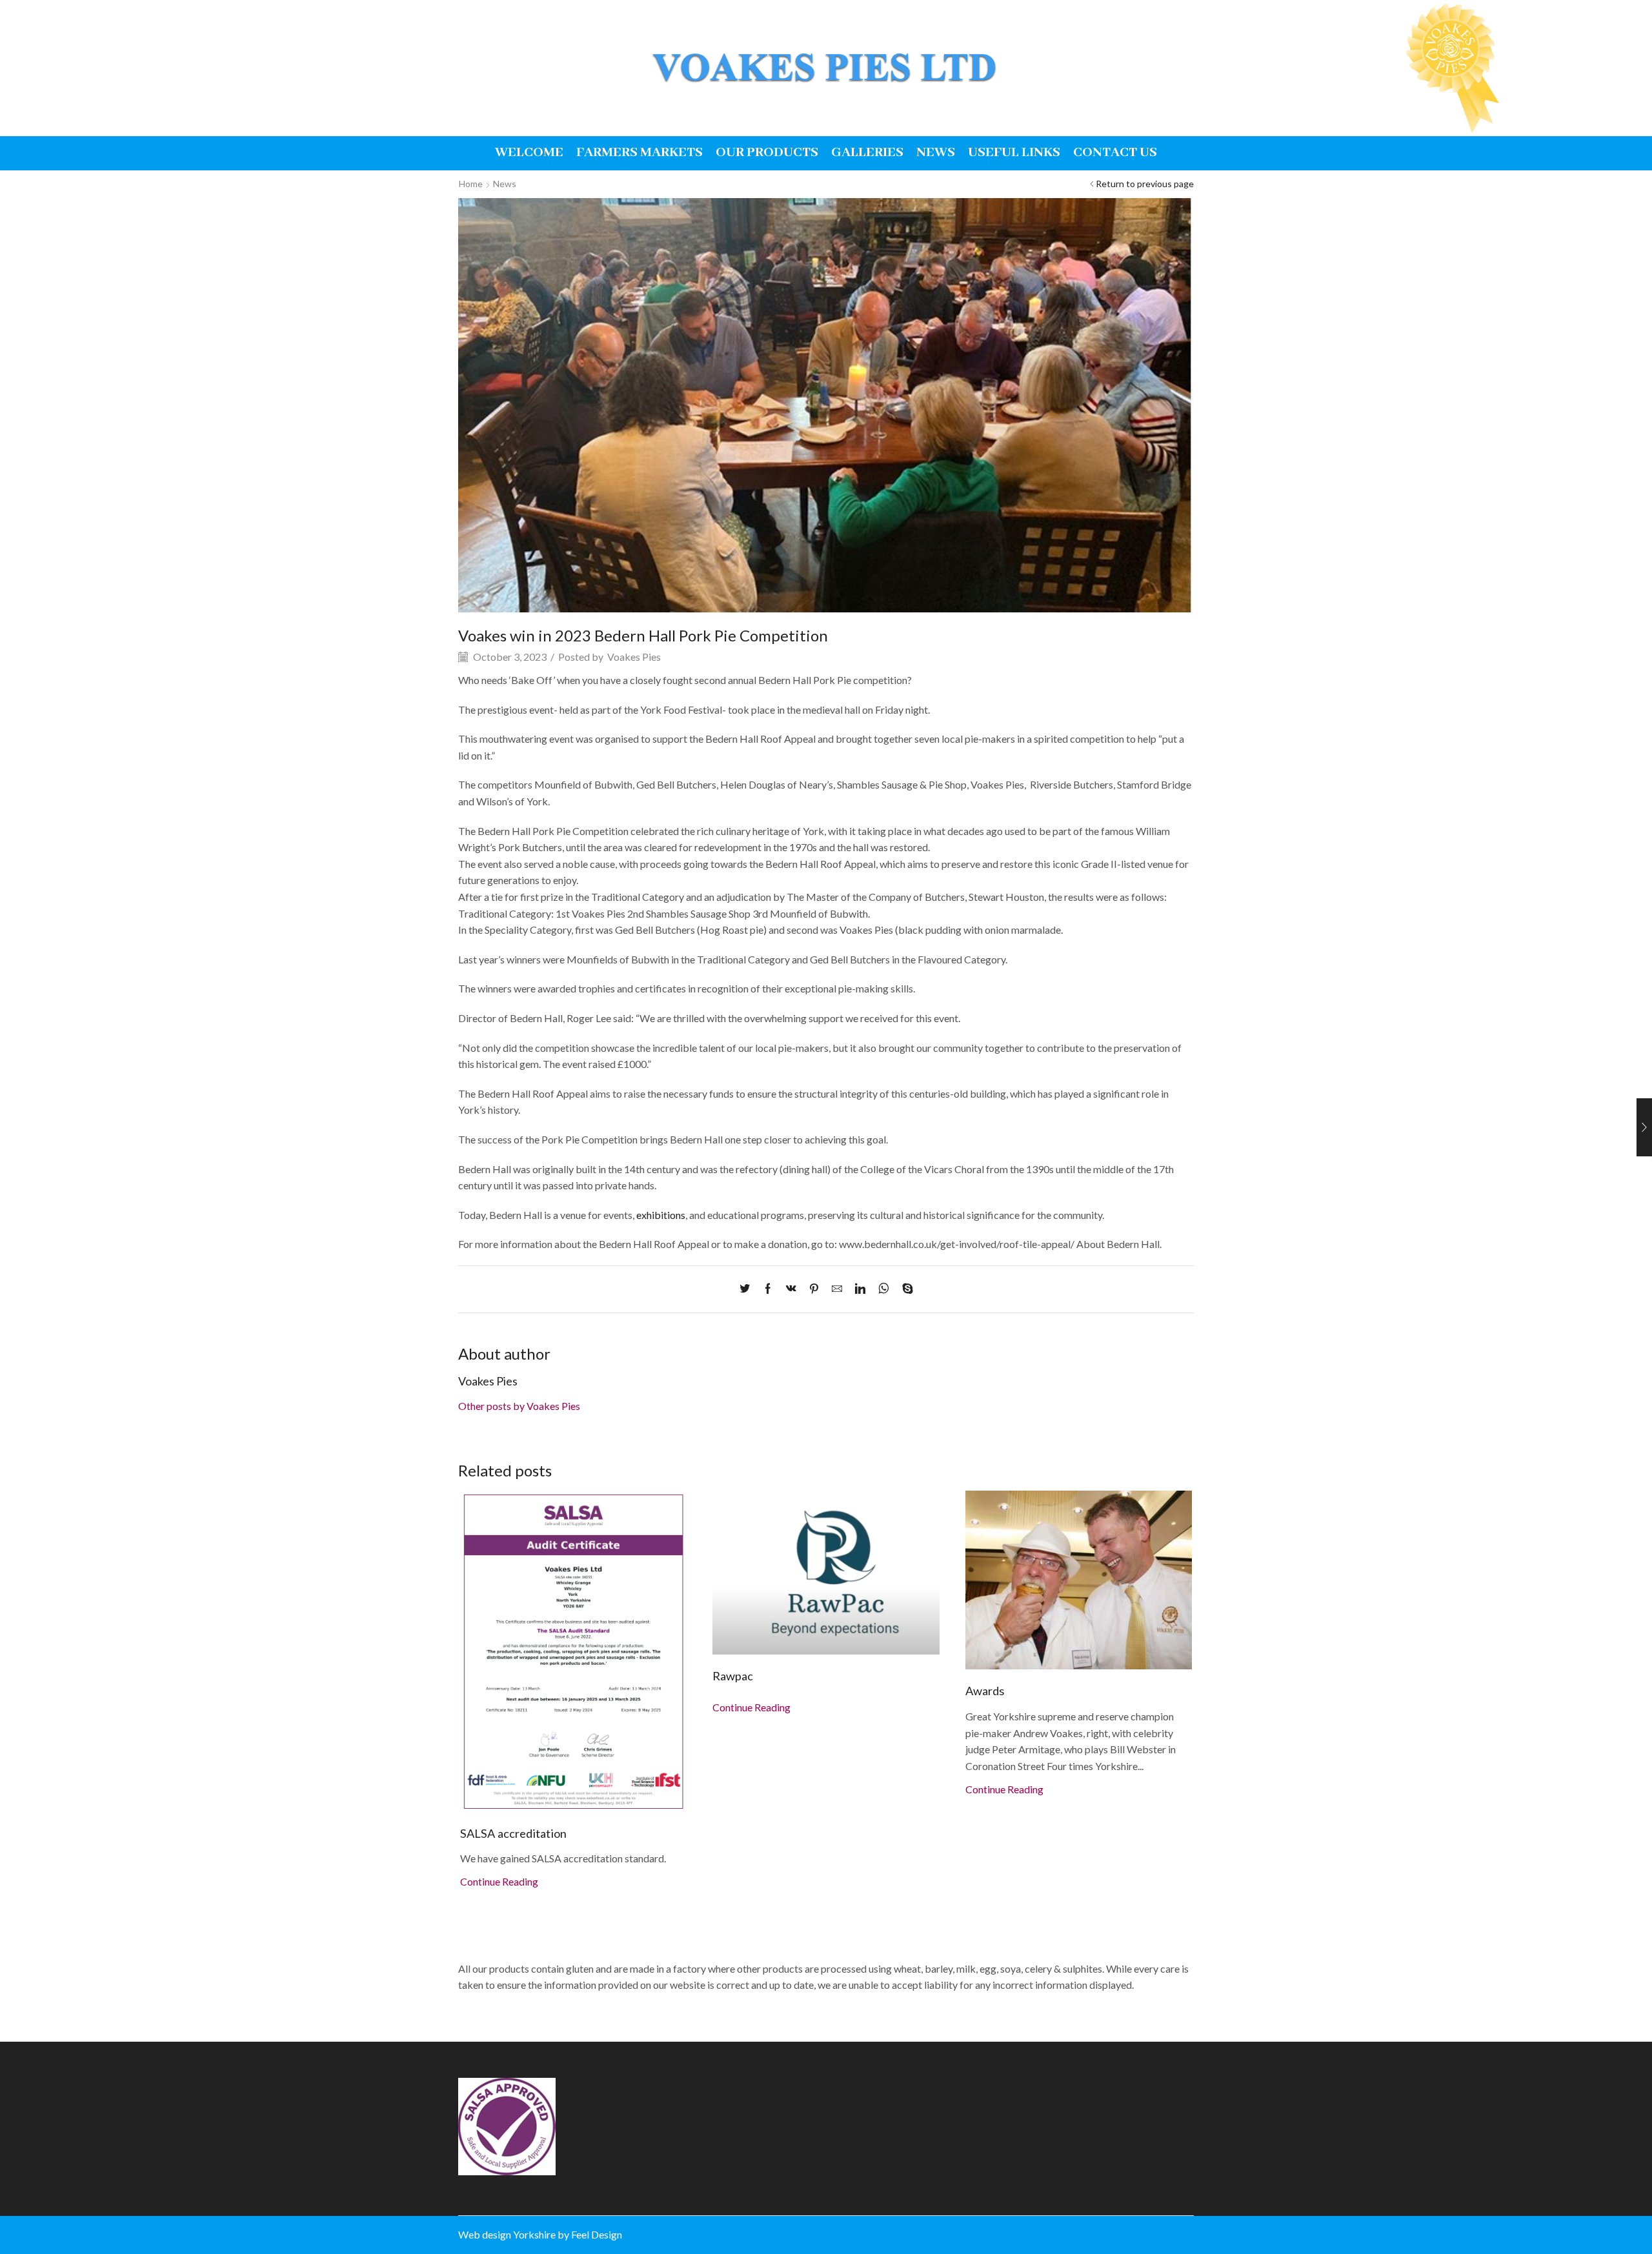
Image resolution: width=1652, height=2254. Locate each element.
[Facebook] (768, 1289)
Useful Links (1014, 153)
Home (471, 184)
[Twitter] (748, 1289)
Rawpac (733, 1676)
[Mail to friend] (837, 1289)
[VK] (791, 1289)
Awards (985, 1691)
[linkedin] (860, 1289)
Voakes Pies (634, 657)
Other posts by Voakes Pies (519, 1406)
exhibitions (661, 1215)
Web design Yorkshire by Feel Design (540, 2234)
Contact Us (1115, 153)
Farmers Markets (640, 153)
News (936, 153)
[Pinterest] (814, 1289)
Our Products (767, 153)
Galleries (867, 153)
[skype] (904, 1289)
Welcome (529, 153)
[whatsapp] (884, 1289)
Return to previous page (1145, 184)
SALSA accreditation (513, 1833)
